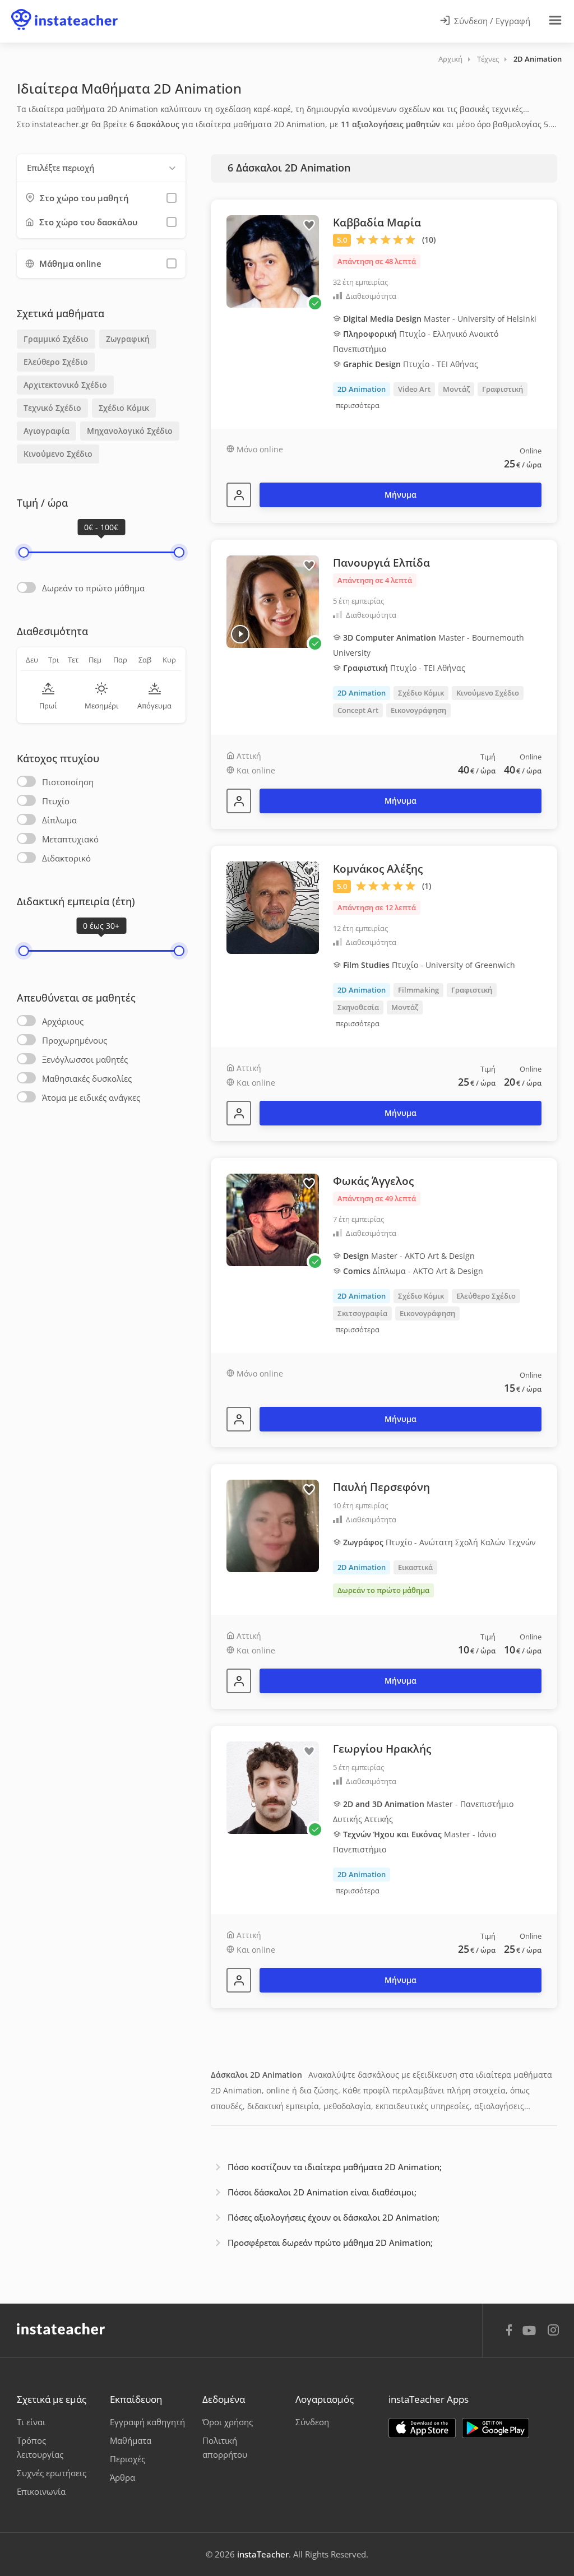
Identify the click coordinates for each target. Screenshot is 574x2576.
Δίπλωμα (59, 820)
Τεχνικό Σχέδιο (52, 408)
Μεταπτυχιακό (70, 839)
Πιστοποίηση (68, 782)
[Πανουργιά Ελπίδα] (239, 801)
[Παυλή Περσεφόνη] (239, 1681)
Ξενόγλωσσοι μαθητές (85, 1059)
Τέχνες (488, 59)
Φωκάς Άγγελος (373, 1181)
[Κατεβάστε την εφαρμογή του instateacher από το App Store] (422, 2428)
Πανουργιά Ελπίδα (381, 563)
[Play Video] (240, 634)
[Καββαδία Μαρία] (239, 495)
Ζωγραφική (128, 339)
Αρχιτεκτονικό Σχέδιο (65, 385)
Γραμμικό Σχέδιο (56, 339)
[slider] (24, 552)
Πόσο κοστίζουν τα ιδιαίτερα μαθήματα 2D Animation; (335, 2167)
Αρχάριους (63, 1021)
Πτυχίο (56, 801)
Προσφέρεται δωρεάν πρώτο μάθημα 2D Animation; (330, 2243)
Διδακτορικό (66, 858)
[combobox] (101, 168)
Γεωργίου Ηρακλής (382, 1749)
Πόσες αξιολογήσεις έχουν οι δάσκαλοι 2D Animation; (334, 2217)
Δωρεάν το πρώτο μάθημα (93, 588)
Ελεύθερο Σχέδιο (56, 362)
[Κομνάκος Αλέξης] (239, 1113)
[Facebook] (509, 2332)
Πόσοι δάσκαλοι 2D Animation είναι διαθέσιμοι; (322, 2192)
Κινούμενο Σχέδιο (58, 454)
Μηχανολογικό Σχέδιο (130, 431)
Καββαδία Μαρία (377, 223)
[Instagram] (553, 2331)
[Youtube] (531, 2334)
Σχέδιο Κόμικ (124, 408)
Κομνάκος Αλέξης (378, 869)
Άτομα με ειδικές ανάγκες (91, 1097)
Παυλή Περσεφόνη (381, 1487)
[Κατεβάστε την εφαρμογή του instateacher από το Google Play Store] (496, 2428)
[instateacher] (64, 10)
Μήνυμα (401, 495)
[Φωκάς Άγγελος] (239, 1419)
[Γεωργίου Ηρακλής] (239, 1980)
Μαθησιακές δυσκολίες (87, 1078)
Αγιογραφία (47, 431)
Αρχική (450, 59)
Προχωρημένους (75, 1040)
